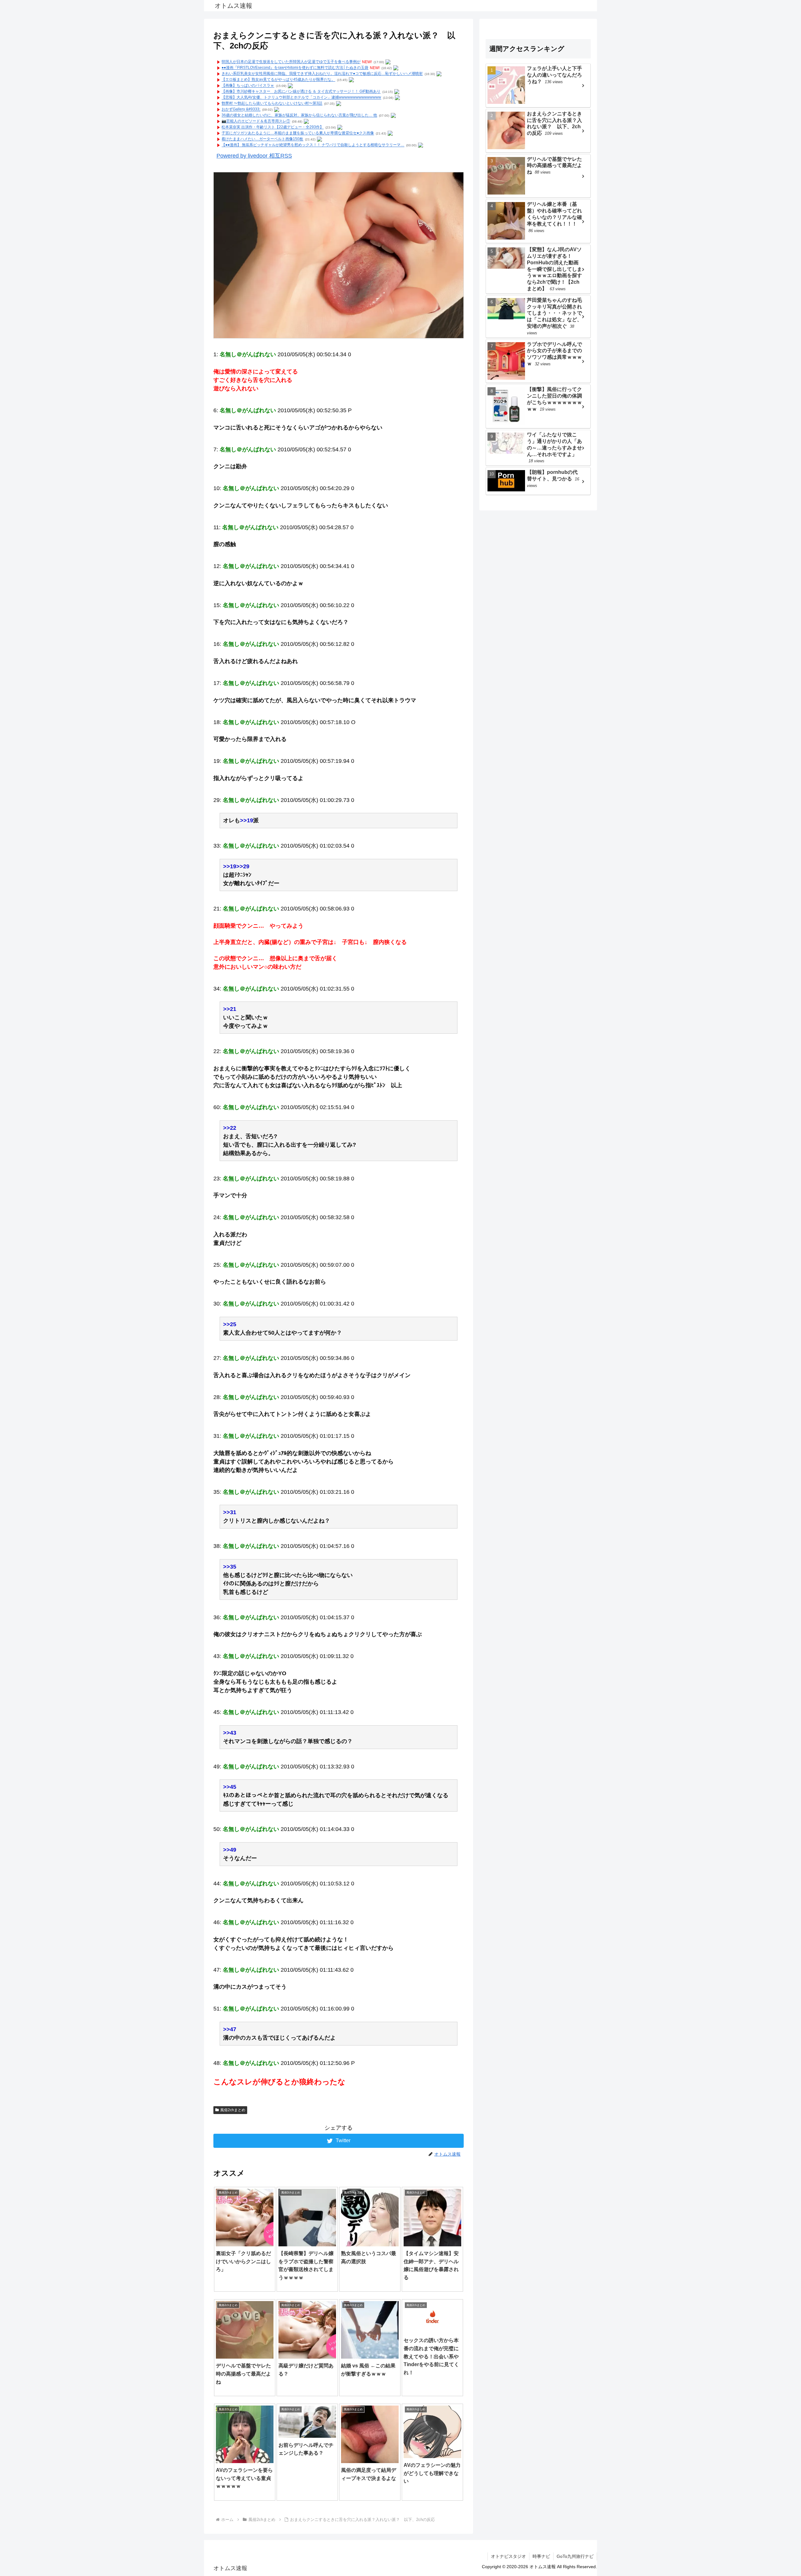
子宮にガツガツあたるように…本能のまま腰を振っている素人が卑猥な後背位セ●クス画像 (298, 133)
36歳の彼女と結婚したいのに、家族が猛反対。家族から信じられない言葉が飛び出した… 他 (299, 115)
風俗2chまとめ (233, 2110)
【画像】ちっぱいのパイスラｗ (248, 86)
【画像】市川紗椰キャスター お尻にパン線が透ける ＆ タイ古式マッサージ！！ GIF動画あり (301, 92)
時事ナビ (541, 2556)
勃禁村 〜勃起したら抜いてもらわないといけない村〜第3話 (272, 104)
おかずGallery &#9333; (241, 109)
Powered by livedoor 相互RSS (254, 156)
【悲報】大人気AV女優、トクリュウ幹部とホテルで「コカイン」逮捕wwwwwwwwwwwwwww (301, 98)
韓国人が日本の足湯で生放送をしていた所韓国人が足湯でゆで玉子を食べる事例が (291, 62)
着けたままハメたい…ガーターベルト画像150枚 (262, 139)
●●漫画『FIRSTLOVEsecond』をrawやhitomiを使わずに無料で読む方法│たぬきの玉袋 (295, 68)
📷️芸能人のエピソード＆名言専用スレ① (256, 121)
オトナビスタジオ (508, 2556)
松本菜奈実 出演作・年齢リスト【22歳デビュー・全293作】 (273, 127)
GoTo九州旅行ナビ (575, 2556)
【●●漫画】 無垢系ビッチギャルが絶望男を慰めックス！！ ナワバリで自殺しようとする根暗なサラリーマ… (313, 145)
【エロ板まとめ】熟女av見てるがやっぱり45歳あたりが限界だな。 (278, 80)
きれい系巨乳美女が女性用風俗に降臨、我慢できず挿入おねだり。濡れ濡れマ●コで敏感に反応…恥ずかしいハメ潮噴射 (322, 74)
